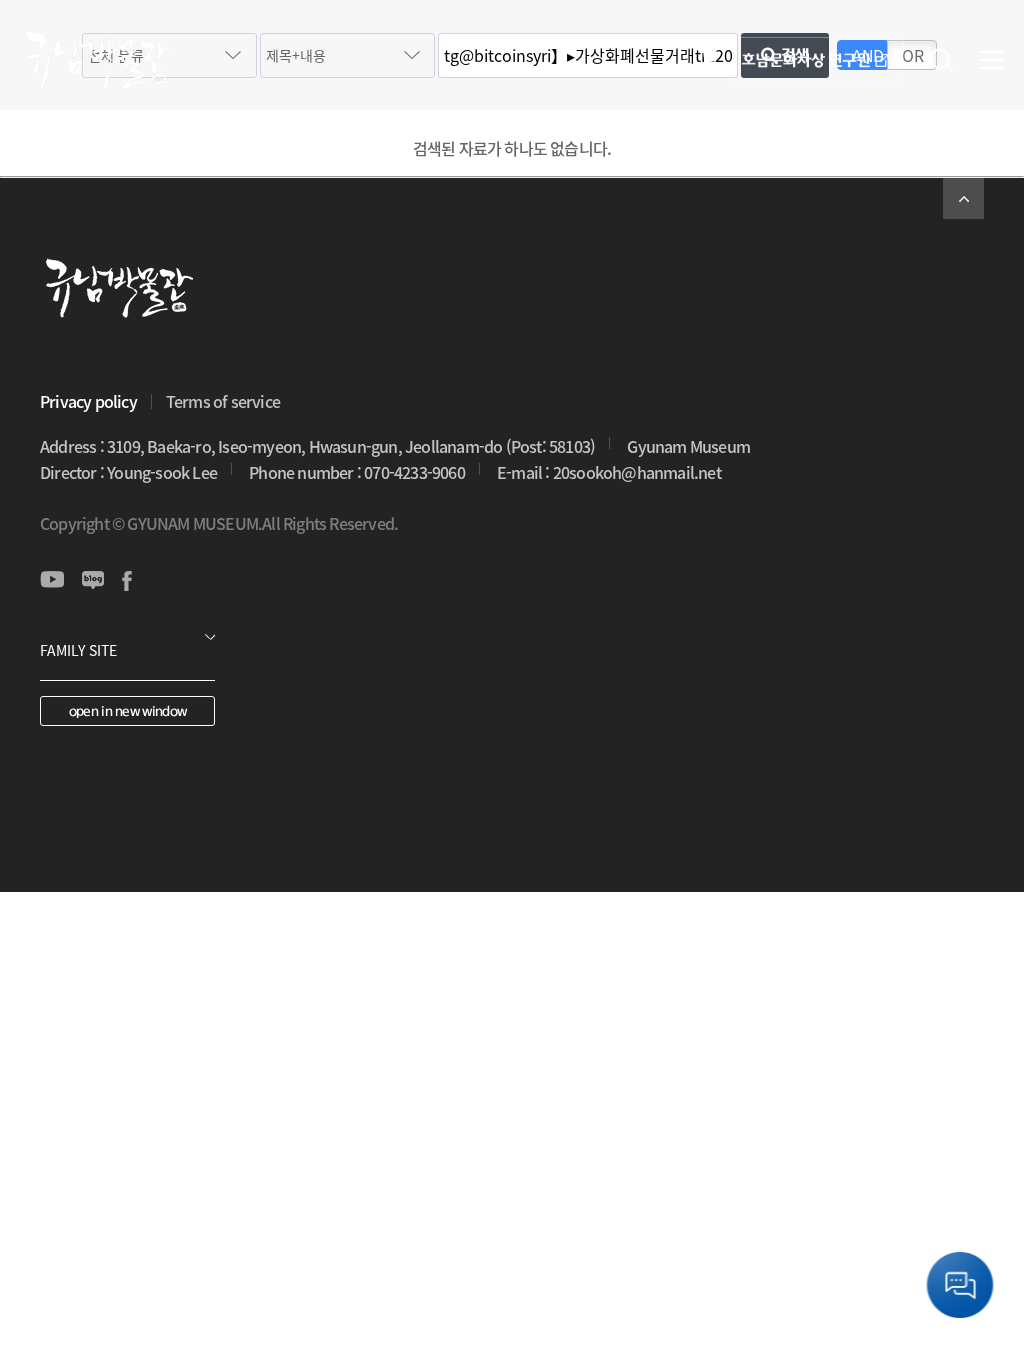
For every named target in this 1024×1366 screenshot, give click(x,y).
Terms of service (223, 401)
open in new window (127, 712)
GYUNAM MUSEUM (98, 60)
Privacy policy (88, 401)
